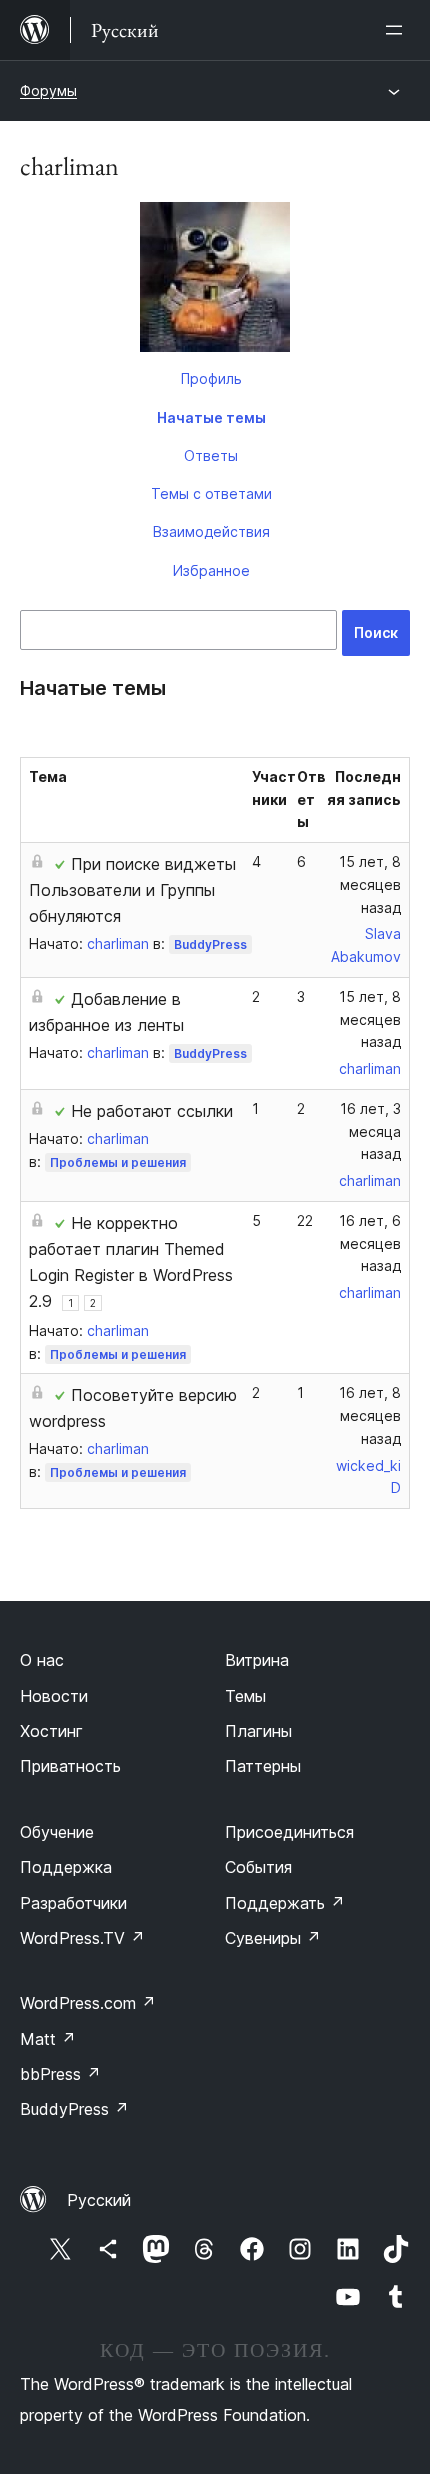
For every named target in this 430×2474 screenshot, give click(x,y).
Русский (99, 2200)
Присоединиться (289, 1832)
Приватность (70, 1766)
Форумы (48, 90)
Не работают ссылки (152, 1111)
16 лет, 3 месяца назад (370, 1131)
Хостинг (51, 1731)
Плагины (258, 1731)
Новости (54, 1696)
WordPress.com (88, 2003)
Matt (48, 2039)
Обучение (57, 1832)
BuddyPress (210, 944)
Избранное (211, 570)
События (258, 1867)
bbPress (60, 2074)
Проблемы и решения (118, 1162)
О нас (42, 1660)
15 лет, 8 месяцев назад (370, 884)
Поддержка (66, 1867)
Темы (245, 1696)
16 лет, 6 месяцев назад (370, 1243)
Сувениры (273, 1938)
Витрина (257, 1660)
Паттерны (263, 1766)
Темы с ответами (211, 493)
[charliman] (215, 281)
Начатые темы (211, 417)
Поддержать (285, 1903)
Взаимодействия (211, 531)
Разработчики (73, 1903)
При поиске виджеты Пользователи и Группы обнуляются (132, 890)
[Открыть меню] (398, 30)
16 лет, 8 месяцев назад (370, 1415)
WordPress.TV (82, 1938)
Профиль (211, 378)
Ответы (211, 455)
